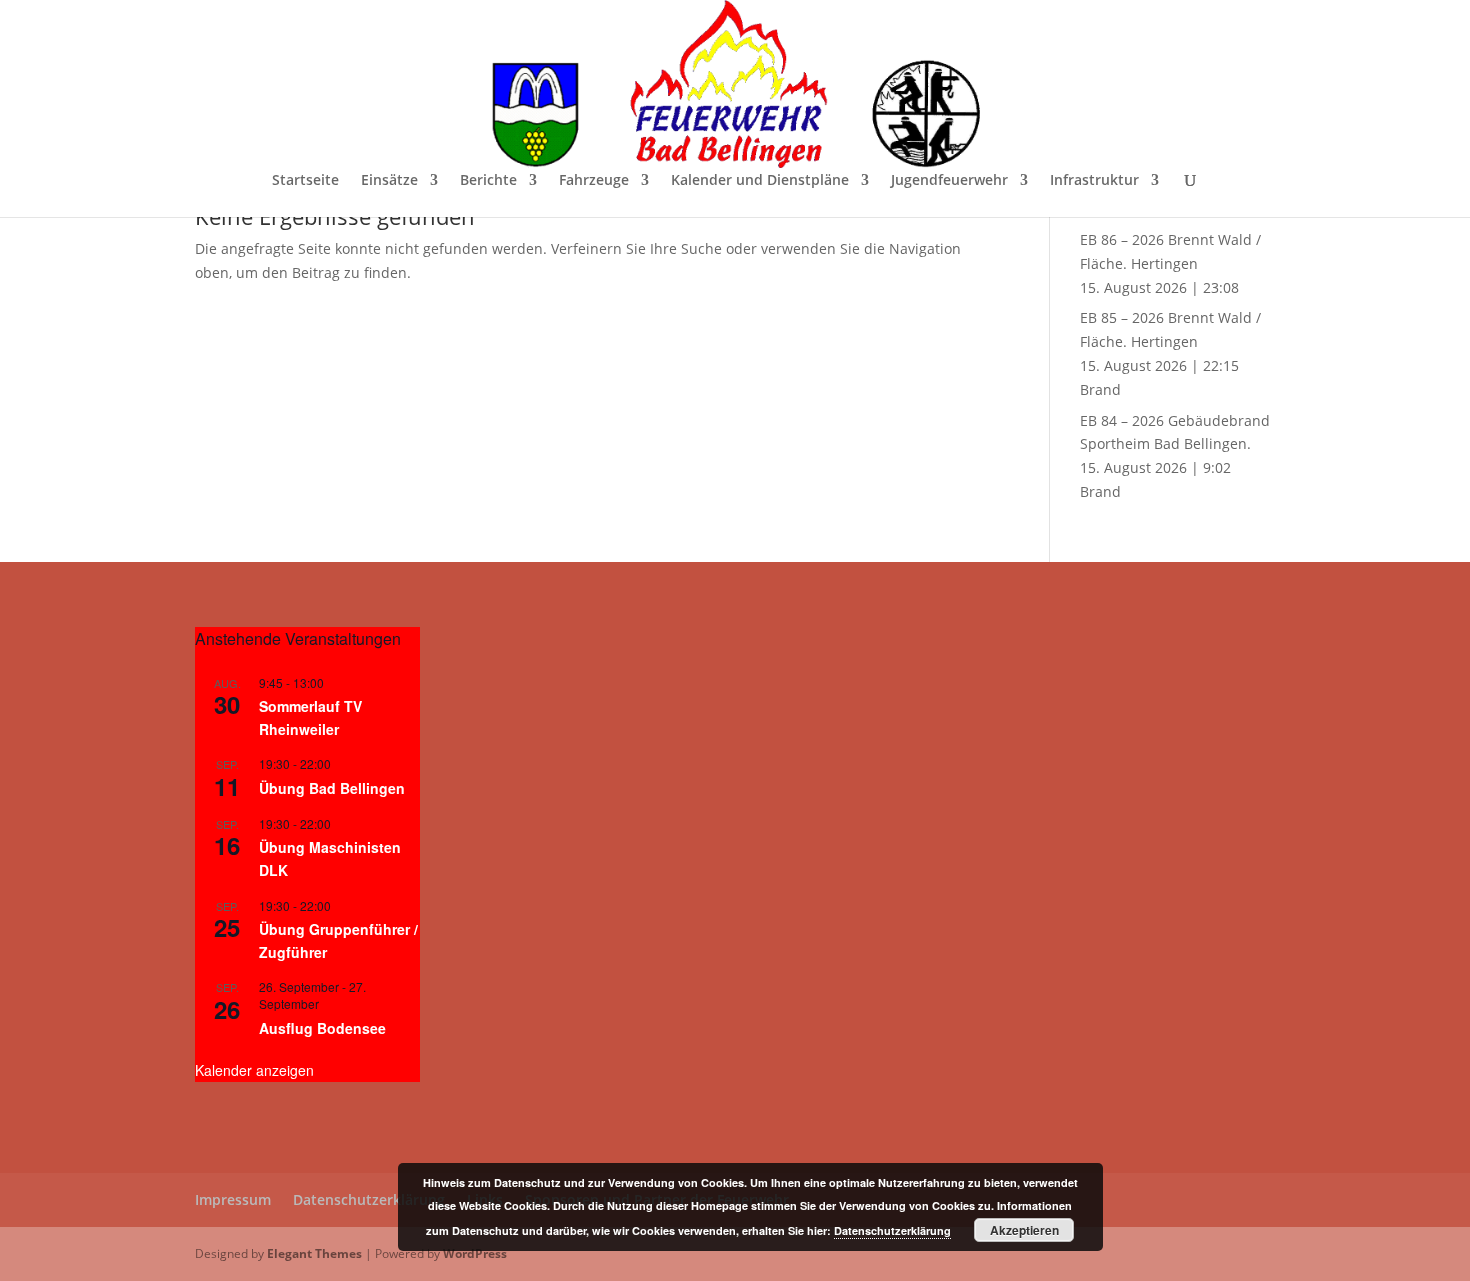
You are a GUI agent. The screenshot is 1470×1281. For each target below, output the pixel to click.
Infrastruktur (1094, 181)
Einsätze (389, 181)
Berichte (488, 181)
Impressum (233, 1199)
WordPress (475, 1253)
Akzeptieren (1024, 1230)
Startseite (305, 181)
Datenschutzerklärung (369, 1199)
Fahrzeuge (594, 181)
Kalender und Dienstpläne (760, 181)
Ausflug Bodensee (322, 1028)
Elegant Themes (314, 1253)
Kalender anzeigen (254, 1070)
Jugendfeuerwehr (949, 181)
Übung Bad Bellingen (332, 788)
